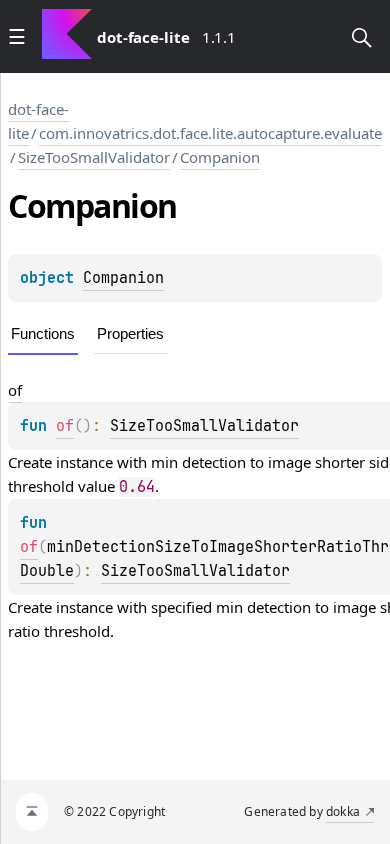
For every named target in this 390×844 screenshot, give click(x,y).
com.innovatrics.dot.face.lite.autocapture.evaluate (210, 133)
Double (47, 571)
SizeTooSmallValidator (94, 157)
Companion (220, 157)
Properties (130, 333)
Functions (43, 333)
